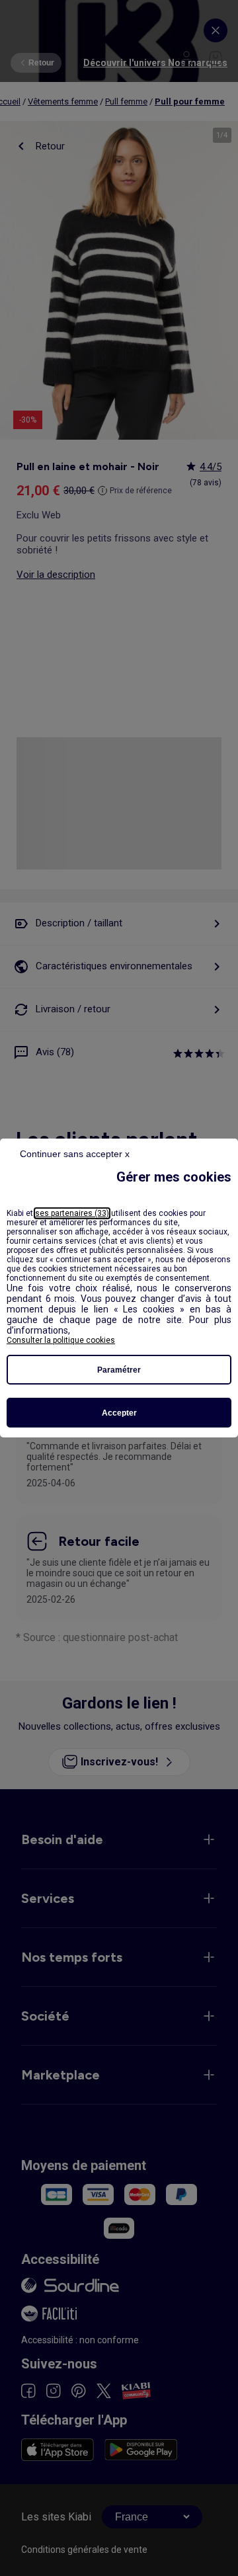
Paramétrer (119, 1370)
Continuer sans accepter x (75, 1154)
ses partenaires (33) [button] (72, 1213)
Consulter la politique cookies (61, 1340)
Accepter (119, 1413)
